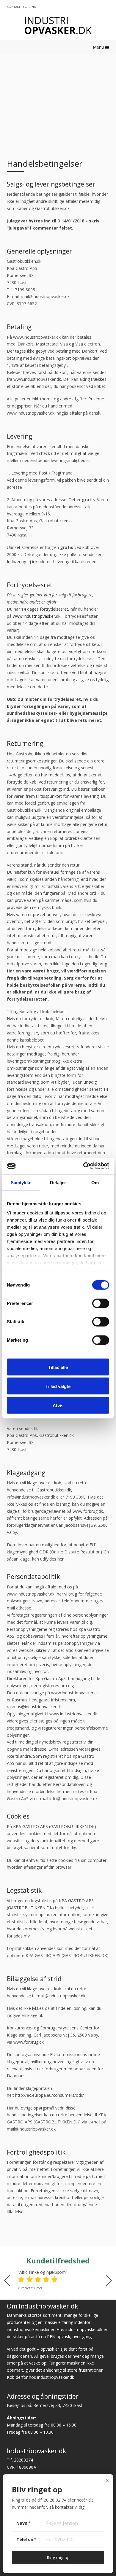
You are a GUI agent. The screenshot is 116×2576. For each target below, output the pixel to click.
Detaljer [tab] (58, 1182)
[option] (58, 2280)
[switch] (101, 1303)
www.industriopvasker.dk (37, 616)
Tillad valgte (58, 1386)
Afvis (58, 1405)
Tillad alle (58, 1367)
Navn (23, 2523)
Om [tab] (95, 1182)
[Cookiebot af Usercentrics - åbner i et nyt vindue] (83, 1166)
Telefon (26, 2539)
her (61, 1559)
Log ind (30, 7)
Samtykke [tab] (21, 1182)
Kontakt (14, 7)
